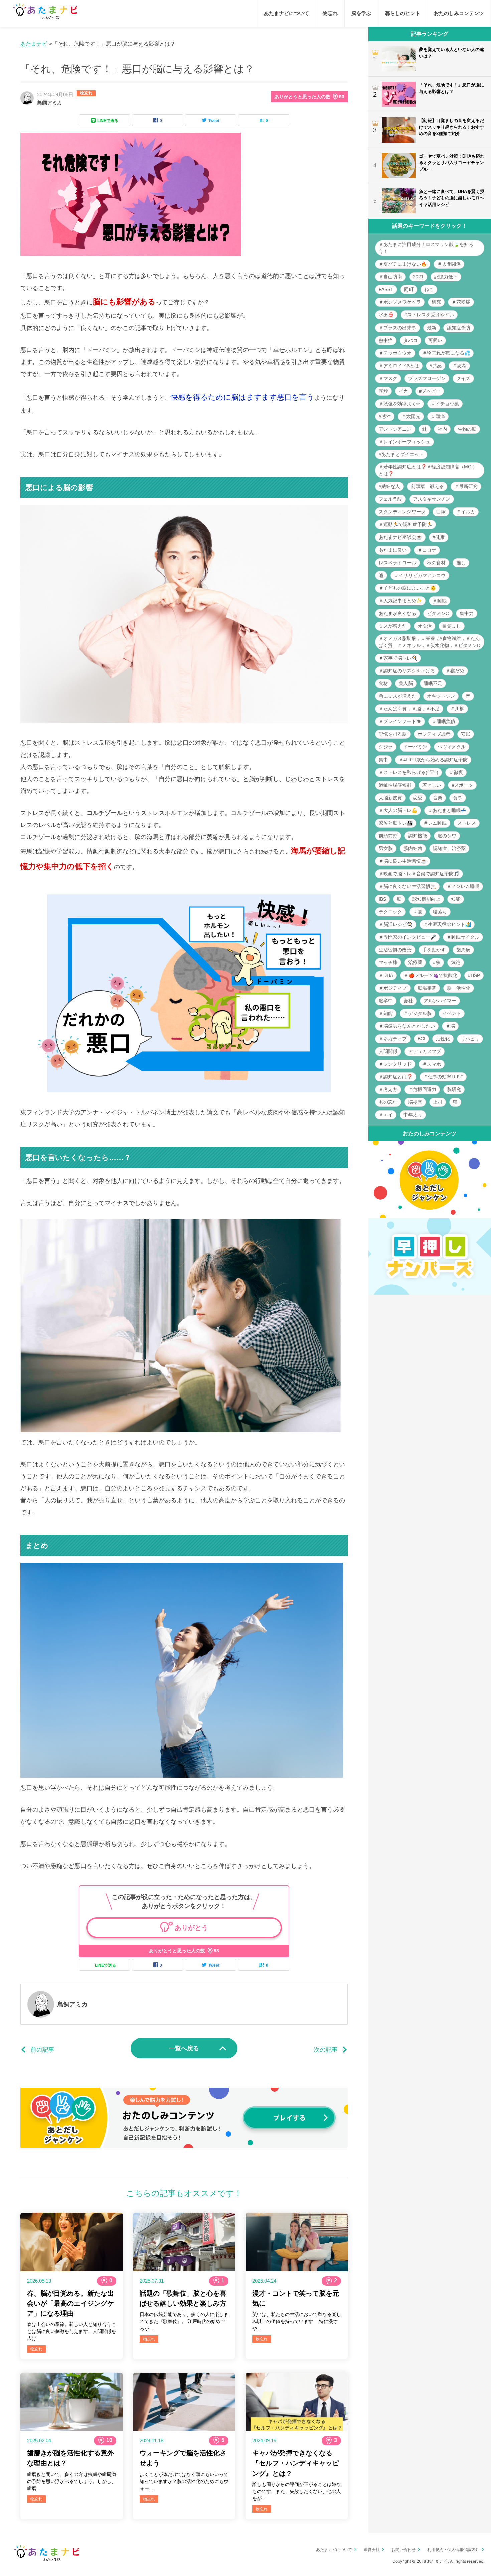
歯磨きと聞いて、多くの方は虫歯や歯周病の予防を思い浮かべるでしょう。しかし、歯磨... (71, 2481)
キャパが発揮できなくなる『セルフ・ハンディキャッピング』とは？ (296, 2463)
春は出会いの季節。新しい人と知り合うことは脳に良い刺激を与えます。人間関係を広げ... (71, 2331)
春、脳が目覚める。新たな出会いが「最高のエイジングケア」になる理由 (70, 2303)
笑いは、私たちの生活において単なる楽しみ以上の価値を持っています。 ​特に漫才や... (297, 2321)
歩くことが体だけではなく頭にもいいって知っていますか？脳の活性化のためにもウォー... (184, 2481)
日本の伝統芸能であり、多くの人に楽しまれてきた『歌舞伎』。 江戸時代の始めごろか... (184, 2321)
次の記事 (326, 2050)
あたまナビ (34, 44)
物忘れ (86, 93)
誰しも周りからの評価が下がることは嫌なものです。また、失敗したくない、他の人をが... (297, 2491)
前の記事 (42, 2050)
